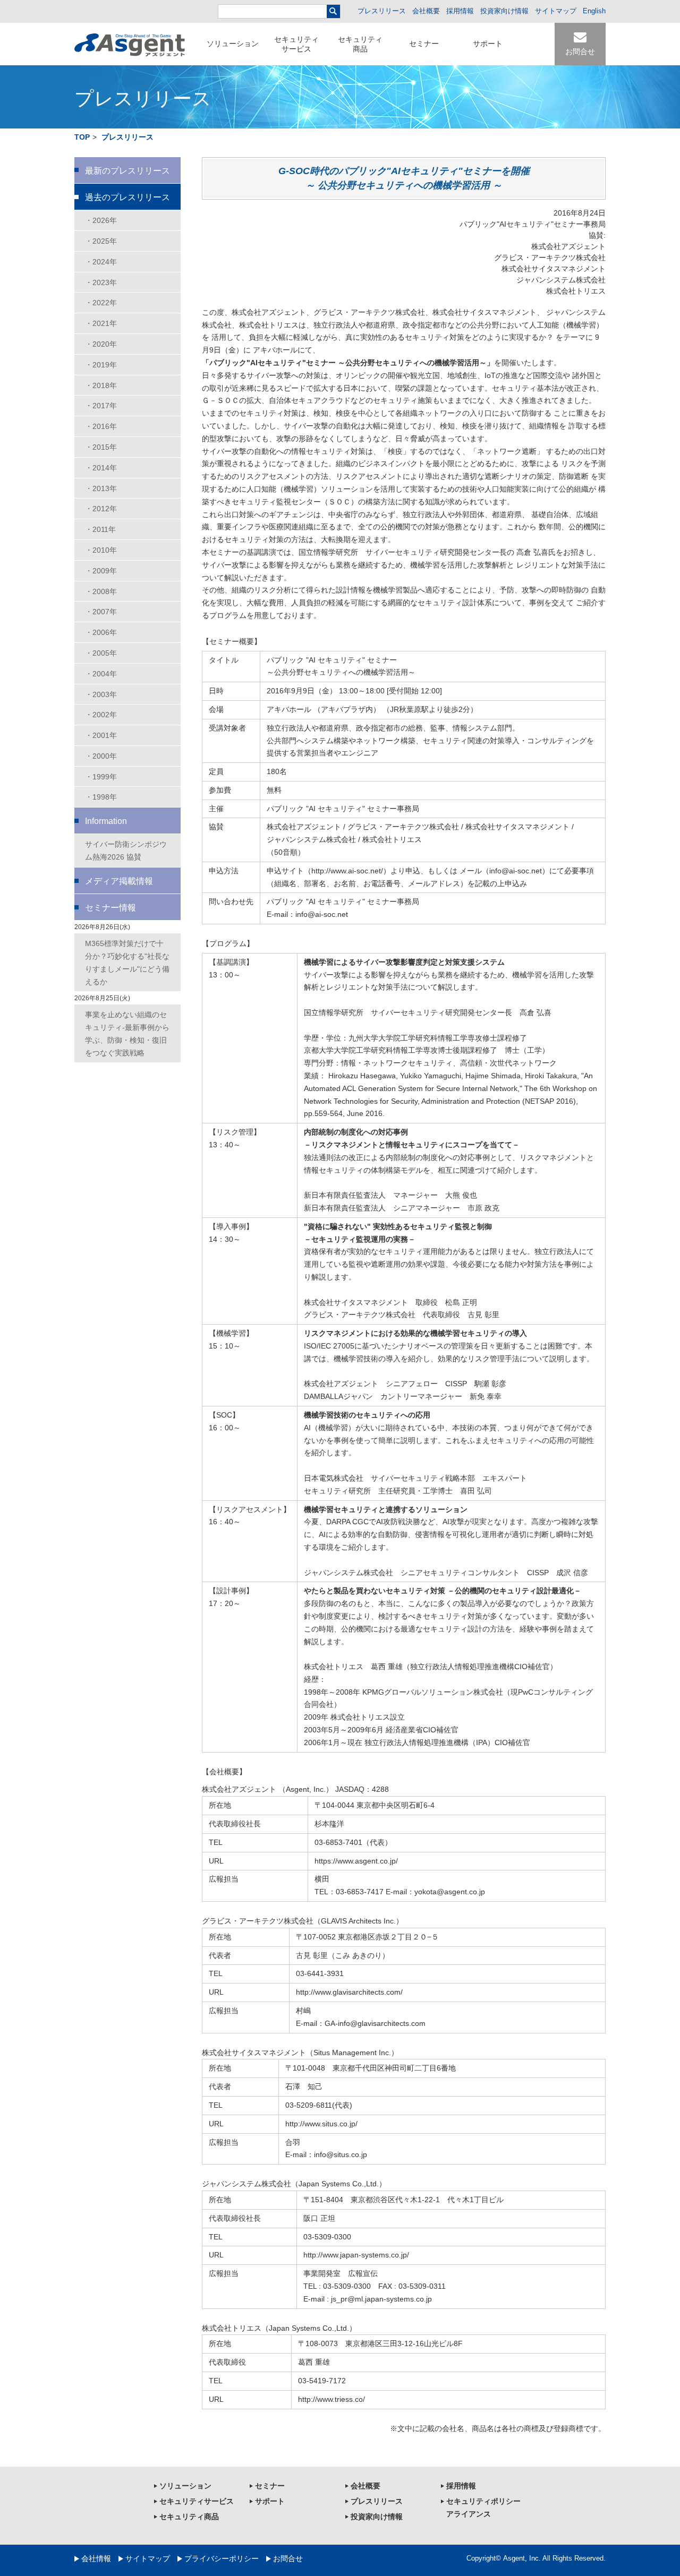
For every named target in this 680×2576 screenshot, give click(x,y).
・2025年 (101, 241)
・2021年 (101, 323)
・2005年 (101, 653)
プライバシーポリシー (222, 2558)
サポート (488, 44)
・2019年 (101, 365)
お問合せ (288, 2558)
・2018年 (101, 385)
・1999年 (101, 777)
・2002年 (101, 715)
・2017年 (101, 406)
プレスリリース (382, 11)
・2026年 (101, 220)
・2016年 (101, 426)
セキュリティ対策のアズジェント (130, 45)
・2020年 (101, 344)
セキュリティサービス (296, 44)
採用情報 (460, 11)
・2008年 (101, 591)
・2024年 (101, 262)
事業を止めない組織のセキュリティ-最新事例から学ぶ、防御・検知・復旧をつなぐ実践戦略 (127, 1033)
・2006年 (101, 632)
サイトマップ (556, 11)
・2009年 (101, 571)
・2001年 (101, 735)
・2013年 (101, 488)
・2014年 (101, 468)
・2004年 (101, 674)
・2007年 (101, 612)
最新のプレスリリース (127, 171)
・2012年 (101, 509)
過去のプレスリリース (127, 197)
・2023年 (101, 282)
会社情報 (96, 2558)
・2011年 (100, 529)
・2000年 (101, 756)
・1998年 (101, 797)
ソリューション (233, 44)
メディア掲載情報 (119, 881)
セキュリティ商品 (360, 44)
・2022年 (101, 303)
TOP (82, 137)
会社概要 (426, 11)
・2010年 (101, 550)
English (594, 11)
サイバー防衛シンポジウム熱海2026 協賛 (126, 851)
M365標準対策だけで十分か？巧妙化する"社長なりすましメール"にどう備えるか (127, 962)
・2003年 (101, 694)
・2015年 (101, 447)
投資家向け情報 (504, 11)
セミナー (424, 44)
